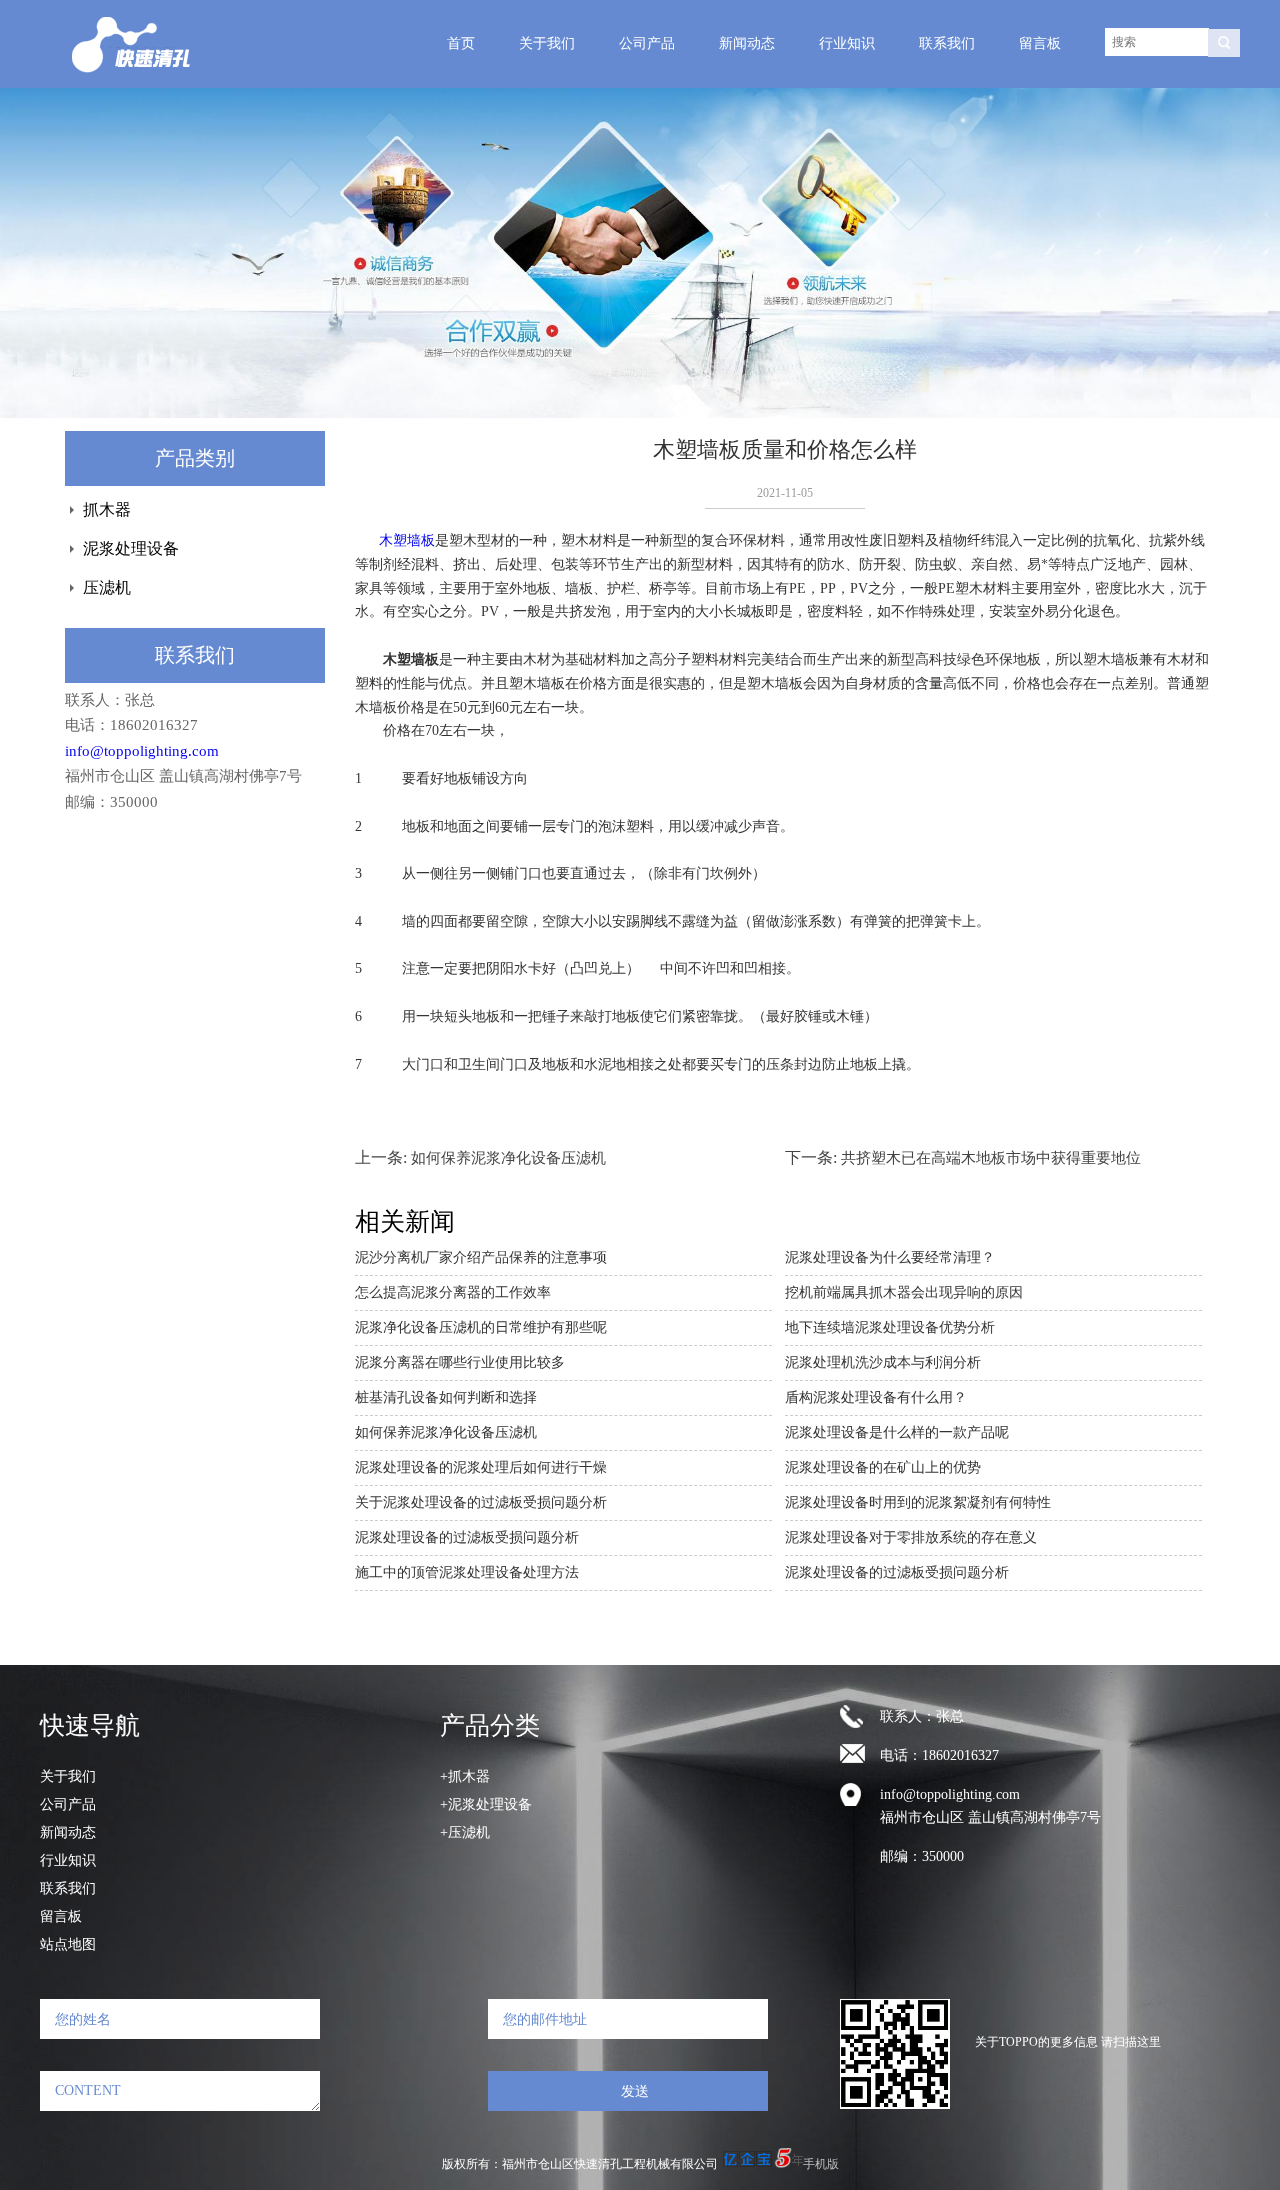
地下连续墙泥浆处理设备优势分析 (890, 1327)
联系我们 (947, 43)
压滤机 (107, 587)
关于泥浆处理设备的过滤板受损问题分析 (481, 1502)
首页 (461, 43)
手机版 (821, 2164)
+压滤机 (465, 1832)
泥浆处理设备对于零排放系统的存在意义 (911, 1537)
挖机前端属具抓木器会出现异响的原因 (904, 1292)
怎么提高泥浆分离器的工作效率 (453, 1292)
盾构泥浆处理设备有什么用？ (876, 1397)
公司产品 (647, 43)
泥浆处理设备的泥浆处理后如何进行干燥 (481, 1467)
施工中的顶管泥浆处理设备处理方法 (467, 1572)
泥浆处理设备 (131, 548)
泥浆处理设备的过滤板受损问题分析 (467, 1537)
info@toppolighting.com (142, 751)
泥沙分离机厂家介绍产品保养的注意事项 (481, 1257)
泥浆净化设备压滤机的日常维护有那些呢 (481, 1327)
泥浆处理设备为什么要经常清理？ (890, 1257)
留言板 (1040, 43)
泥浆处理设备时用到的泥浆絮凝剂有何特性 (918, 1502)
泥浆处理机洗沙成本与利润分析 (883, 1362)
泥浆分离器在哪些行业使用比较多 (460, 1362)
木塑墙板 (407, 540)
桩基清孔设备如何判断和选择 (446, 1397)
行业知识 (847, 43)
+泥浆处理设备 (486, 1804)
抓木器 (107, 509)
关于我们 (547, 43)
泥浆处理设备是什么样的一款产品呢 (897, 1432)
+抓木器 (465, 1776)
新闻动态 (747, 43)
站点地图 (68, 1944)
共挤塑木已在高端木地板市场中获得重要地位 (991, 1158)
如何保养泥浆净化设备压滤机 (508, 1158)
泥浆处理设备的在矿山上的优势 (883, 1467)
